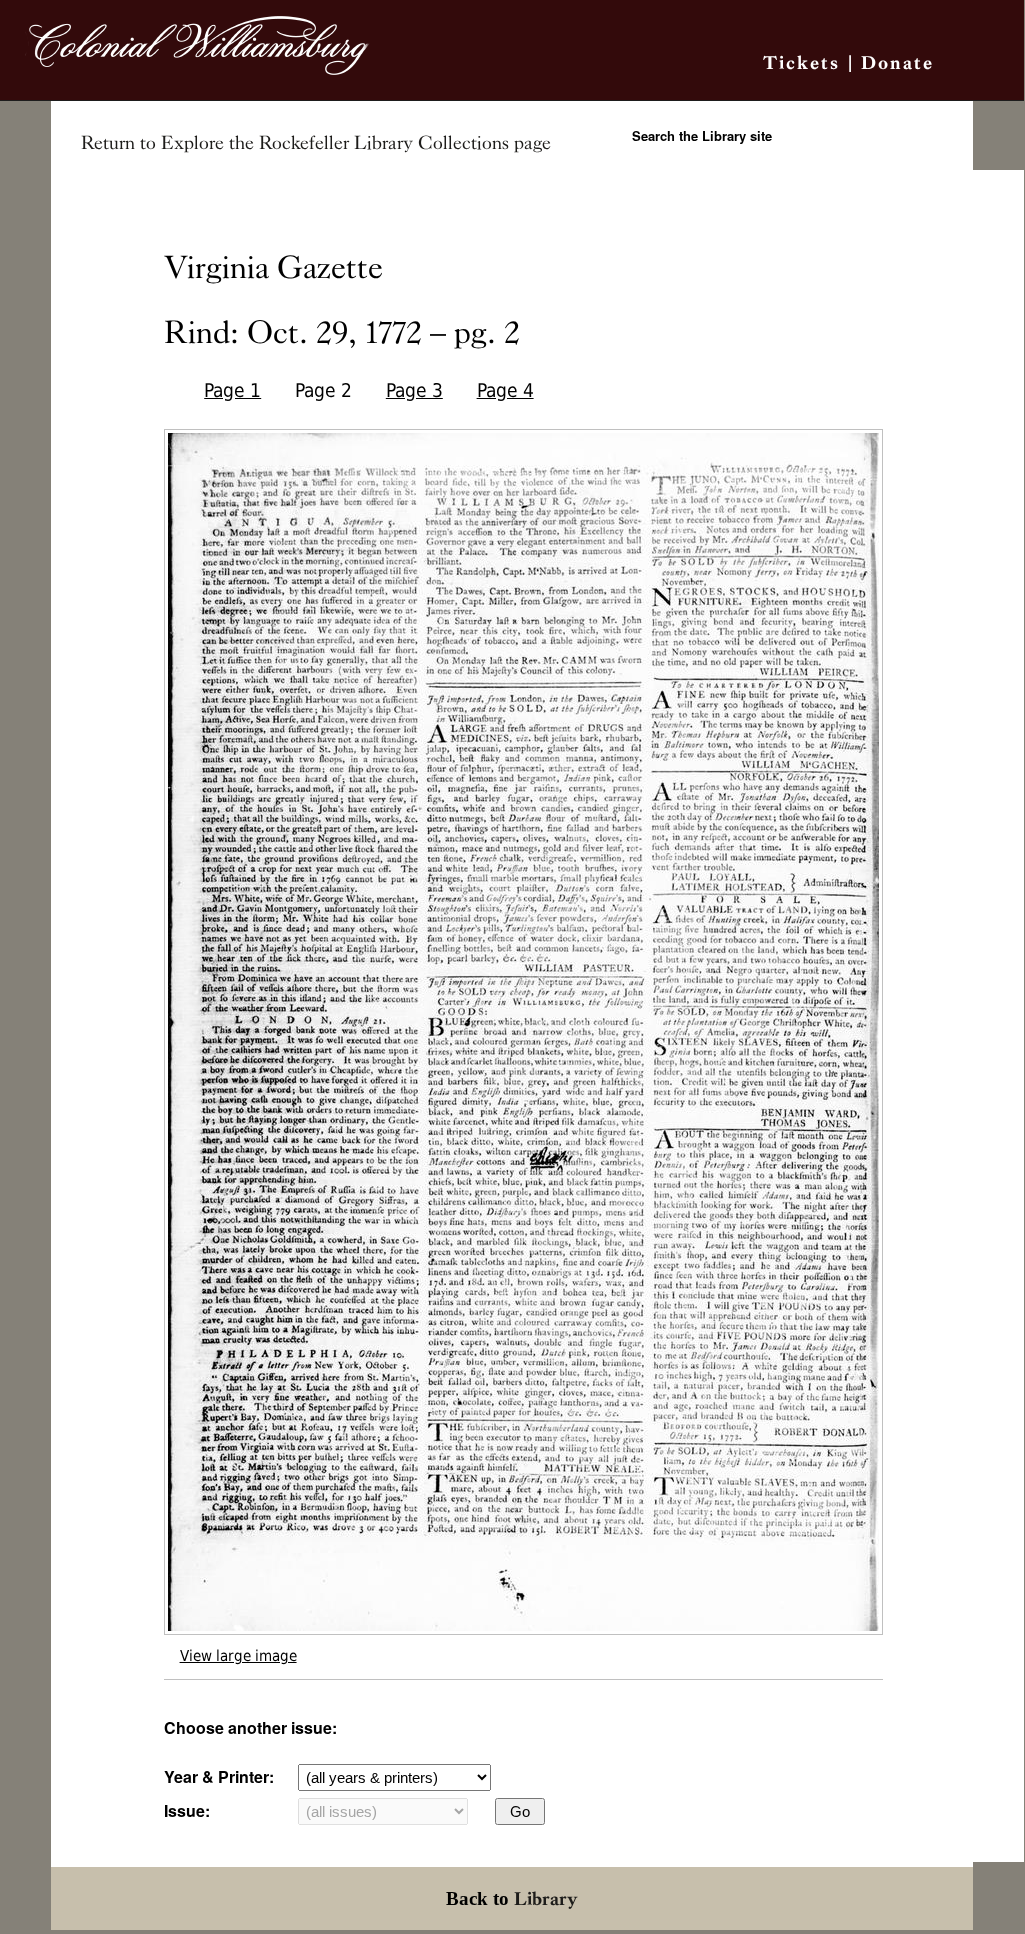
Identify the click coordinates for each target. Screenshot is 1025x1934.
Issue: (187, 1810)
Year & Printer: (219, 1776)
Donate (897, 62)
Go (520, 1811)
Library (546, 1898)
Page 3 (414, 390)
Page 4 (505, 390)
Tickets (801, 62)
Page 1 (232, 390)
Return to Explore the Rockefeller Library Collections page (316, 143)
